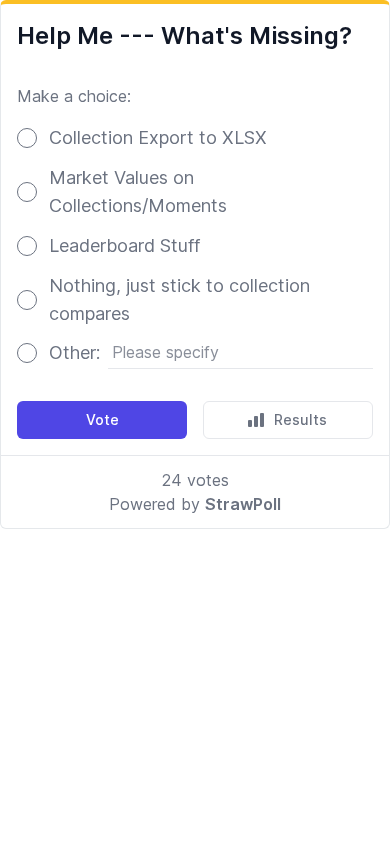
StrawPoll (243, 504)
